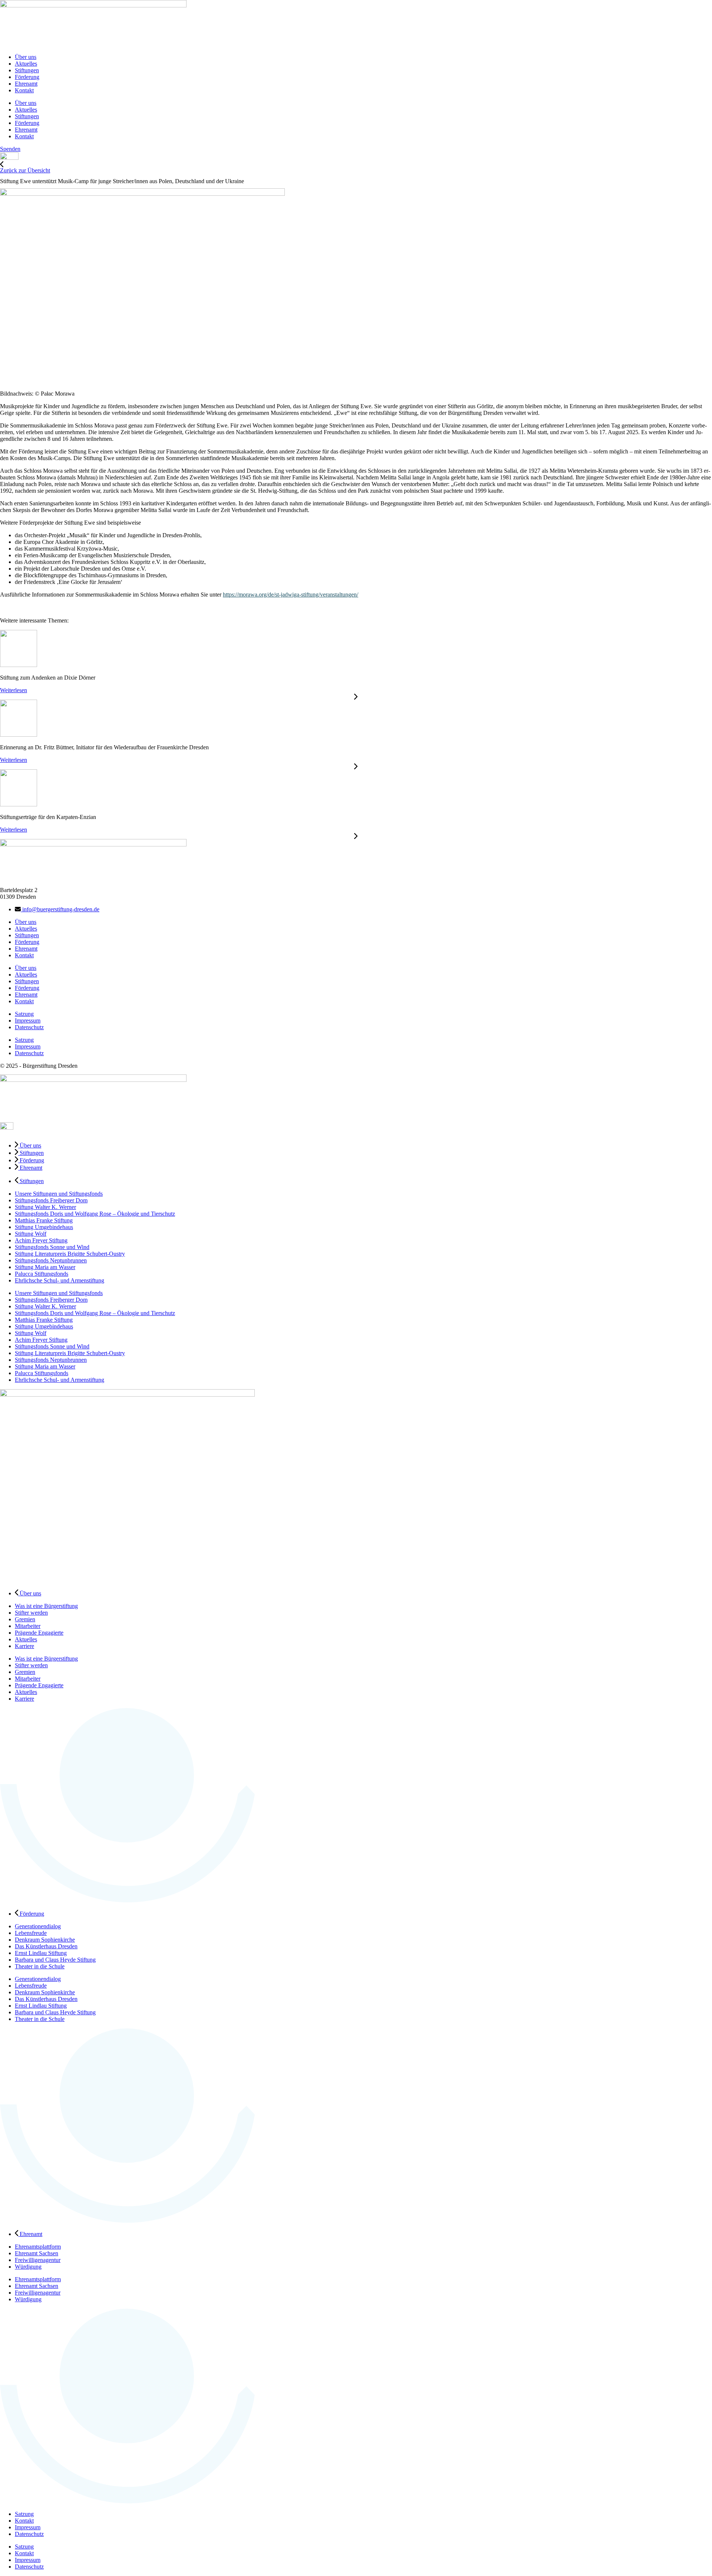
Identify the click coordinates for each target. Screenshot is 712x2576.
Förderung (27, 77)
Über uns (26, 57)
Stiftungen (27, 70)
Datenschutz (29, 1027)
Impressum (28, 1021)
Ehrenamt (26, 84)
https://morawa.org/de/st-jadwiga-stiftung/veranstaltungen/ (291, 595)
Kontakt (24, 90)
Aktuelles (26, 64)
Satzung (24, 1014)
